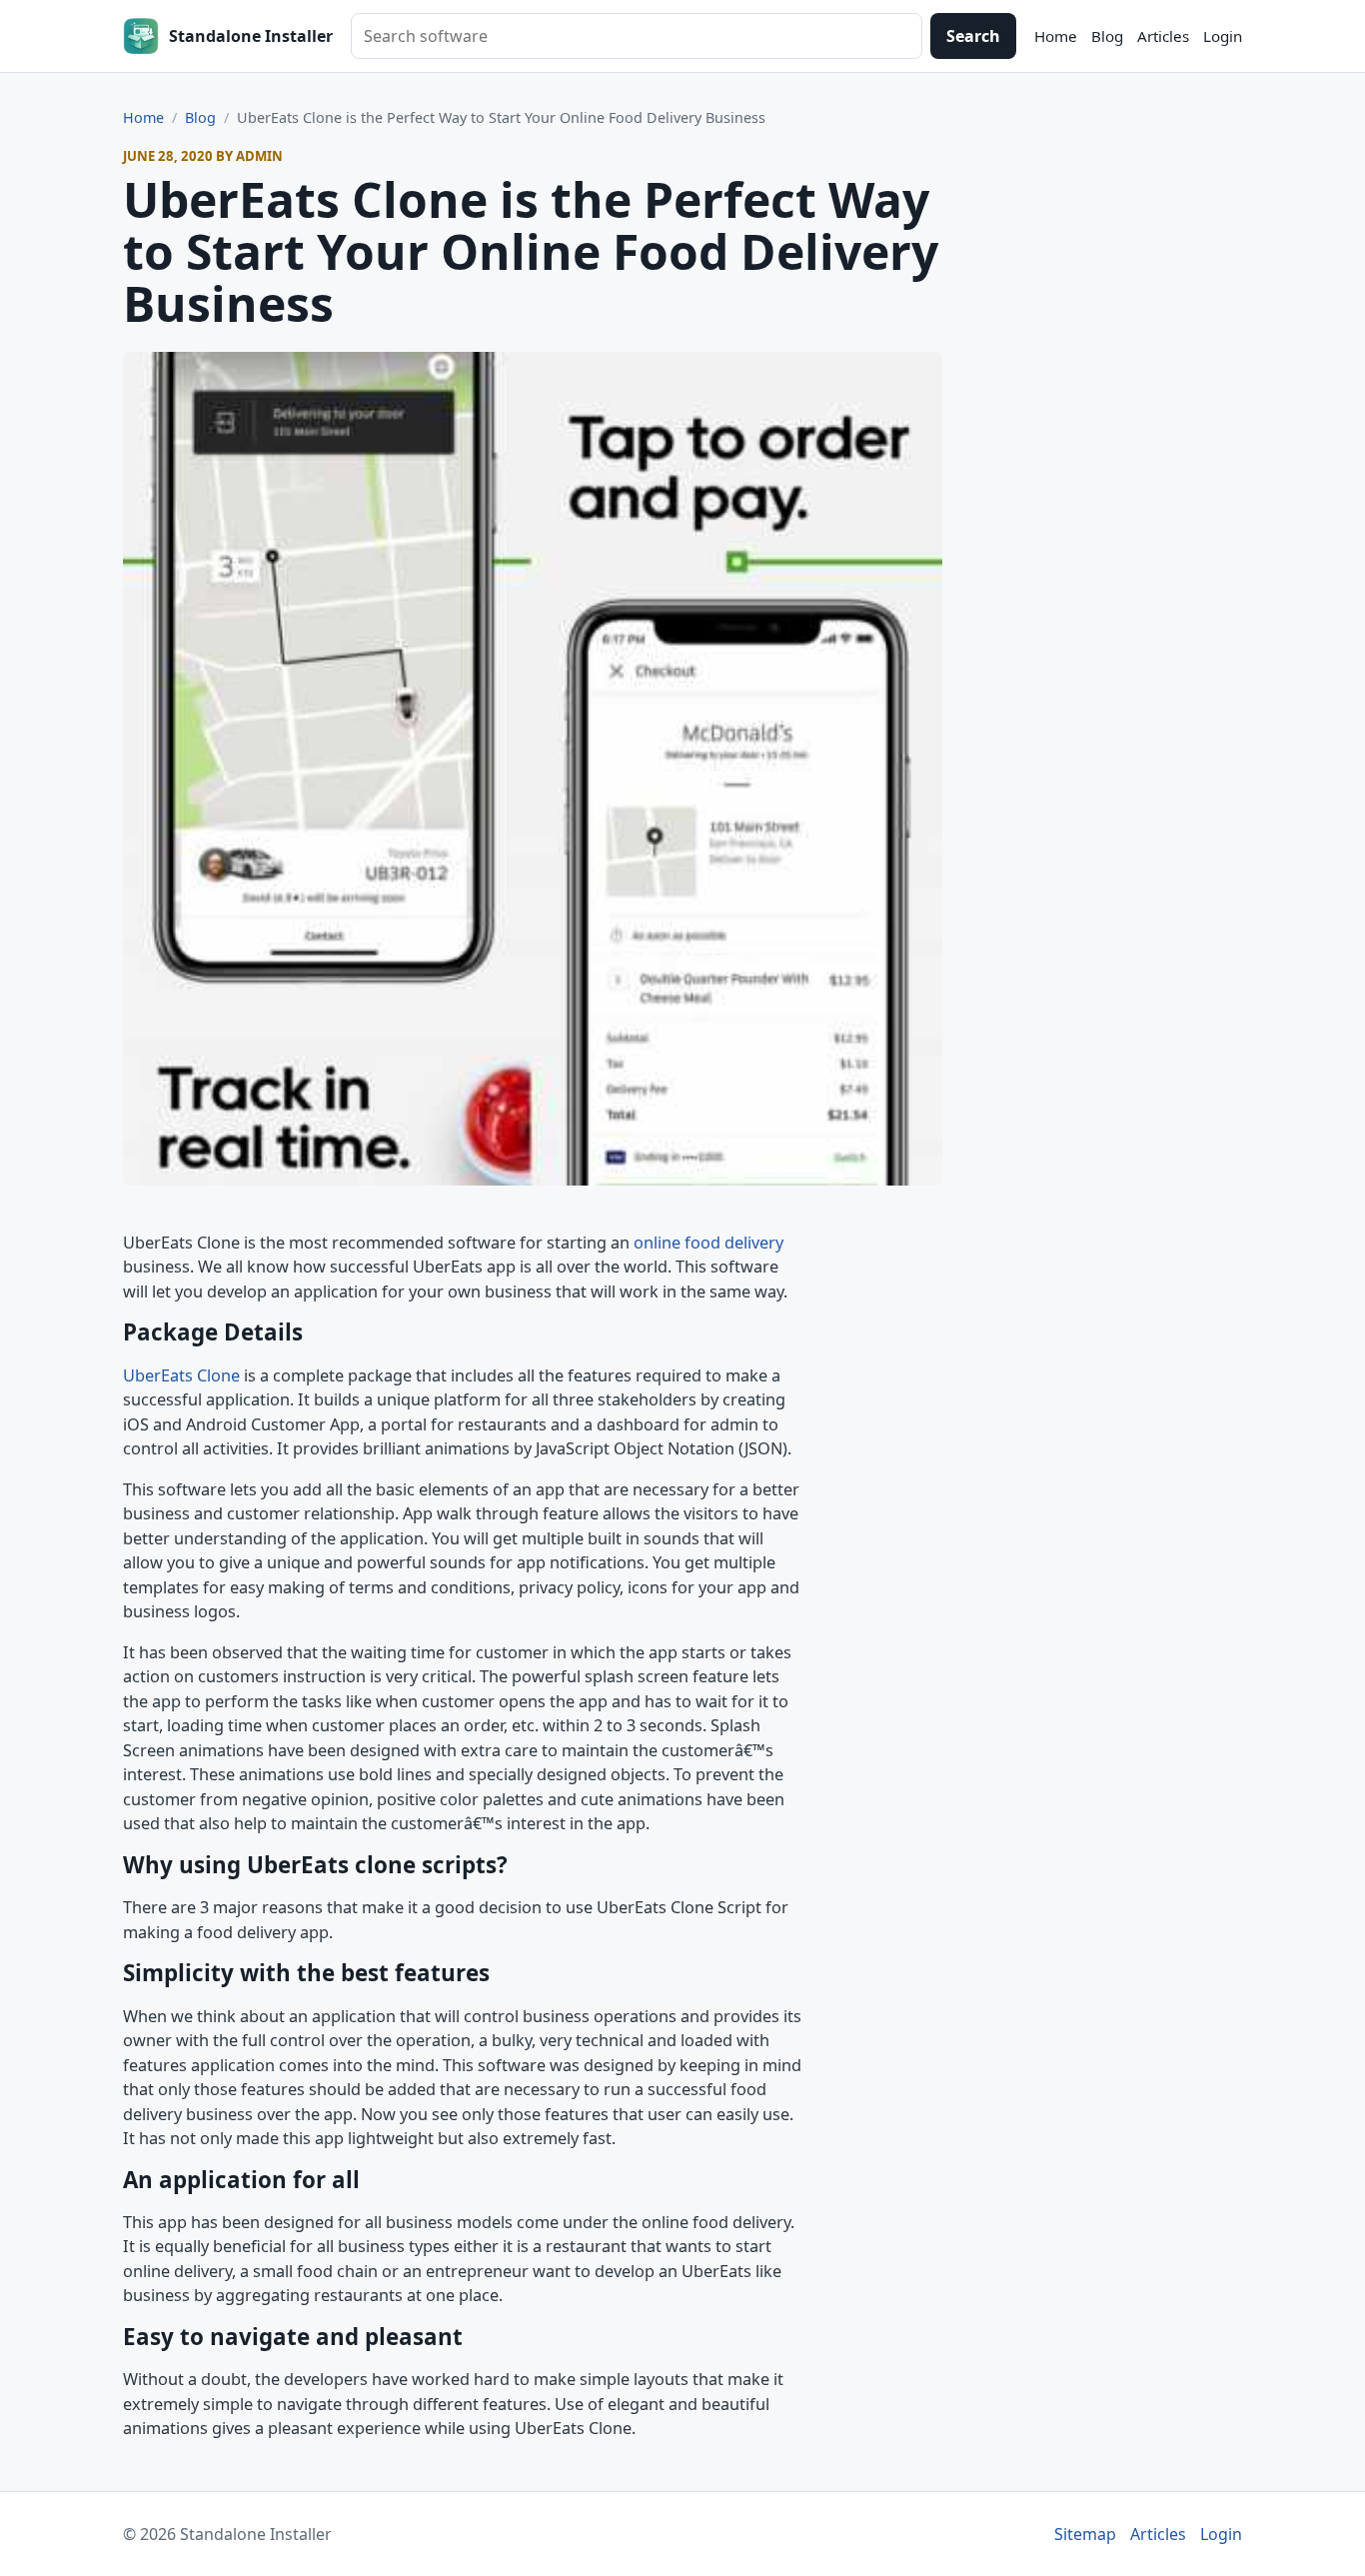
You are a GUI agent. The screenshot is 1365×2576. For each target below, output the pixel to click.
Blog (1107, 36)
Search (973, 36)
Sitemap (1085, 2534)
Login (1223, 36)
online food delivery (708, 1243)
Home (1056, 36)
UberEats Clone (181, 1375)
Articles (1163, 36)
